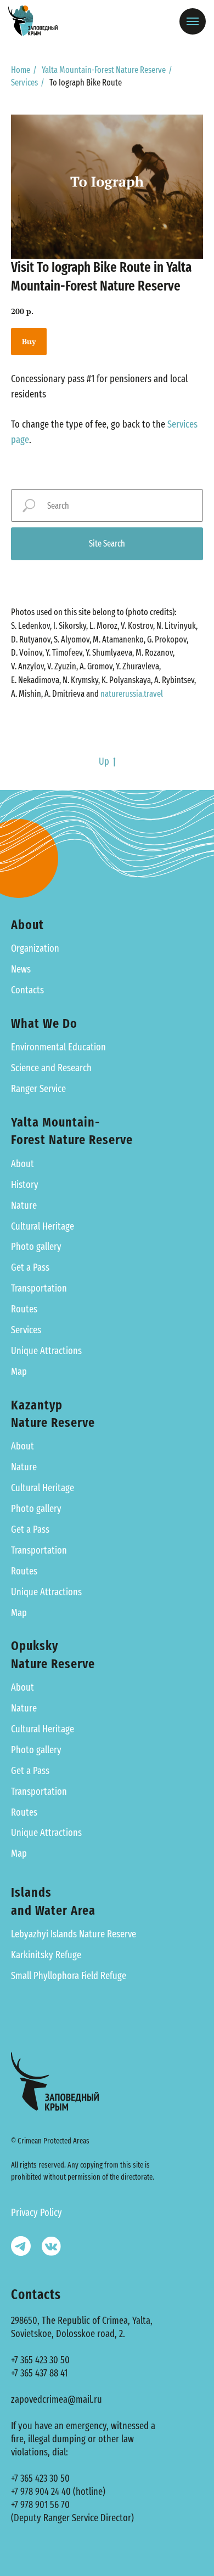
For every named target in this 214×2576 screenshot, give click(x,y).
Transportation (39, 1288)
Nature (24, 1205)
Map (19, 1372)
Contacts (27, 990)
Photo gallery (36, 1247)
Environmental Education (58, 1047)
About (22, 1164)
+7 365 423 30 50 (40, 2360)
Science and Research (51, 1068)
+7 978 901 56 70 (40, 2505)
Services (24, 83)
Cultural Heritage (43, 1226)
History (25, 1185)
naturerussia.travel (132, 694)
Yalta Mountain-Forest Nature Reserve (104, 70)
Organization (35, 948)
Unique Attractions (46, 1351)
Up (104, 761)
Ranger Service (38, 1089)
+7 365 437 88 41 (39, 2373)
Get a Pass (30, 1267)
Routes (24, 1309)
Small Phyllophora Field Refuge (69, 1976)
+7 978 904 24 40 (41, 2492)
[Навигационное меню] (193, 21)
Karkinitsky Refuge (46, 1955)
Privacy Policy (36, 2213)
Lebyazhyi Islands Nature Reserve (74, 1934)
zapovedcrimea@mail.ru (57, 2399)
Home (21, 70)
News (21, 969)
